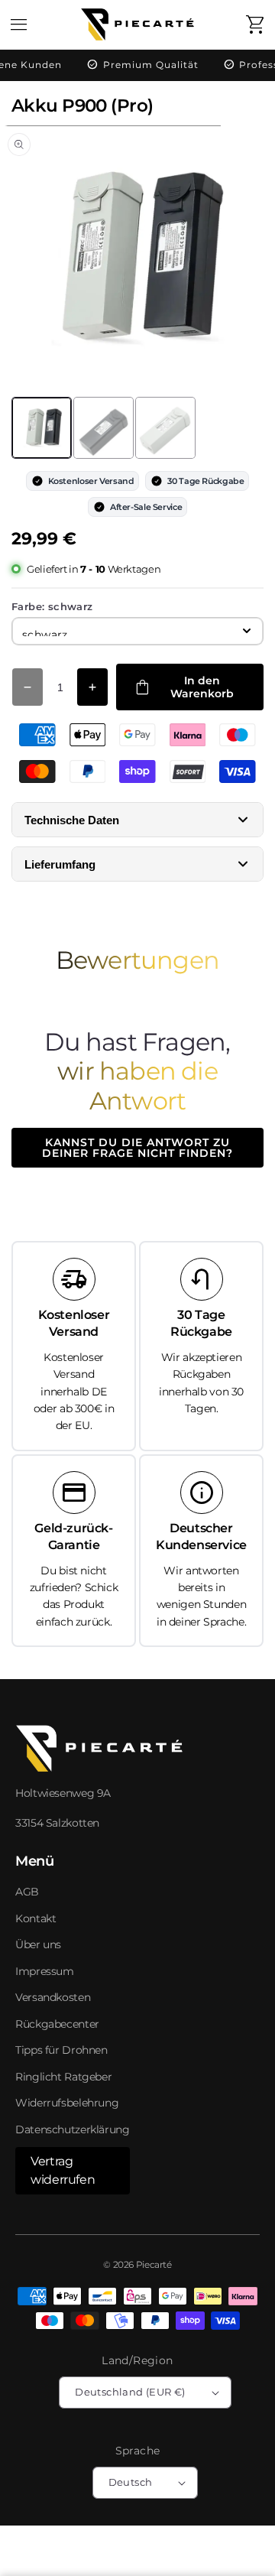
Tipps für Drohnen (61, 2050)
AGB (27, 1892)
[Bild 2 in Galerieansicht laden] (104, 428)
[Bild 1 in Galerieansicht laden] (42, 428)
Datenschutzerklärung (73, 2129)
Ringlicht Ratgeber (63, 2077)
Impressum (45, 1971)
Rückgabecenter (57, 2024)
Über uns (38, 1944)
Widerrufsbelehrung (67, 2103)
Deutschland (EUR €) (130, 2392)
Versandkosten (53, 1997)
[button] (19, 24)
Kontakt (36, 1918)
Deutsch (131, 2482)
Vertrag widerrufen (63, 2170)
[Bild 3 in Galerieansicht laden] (165, 428)
